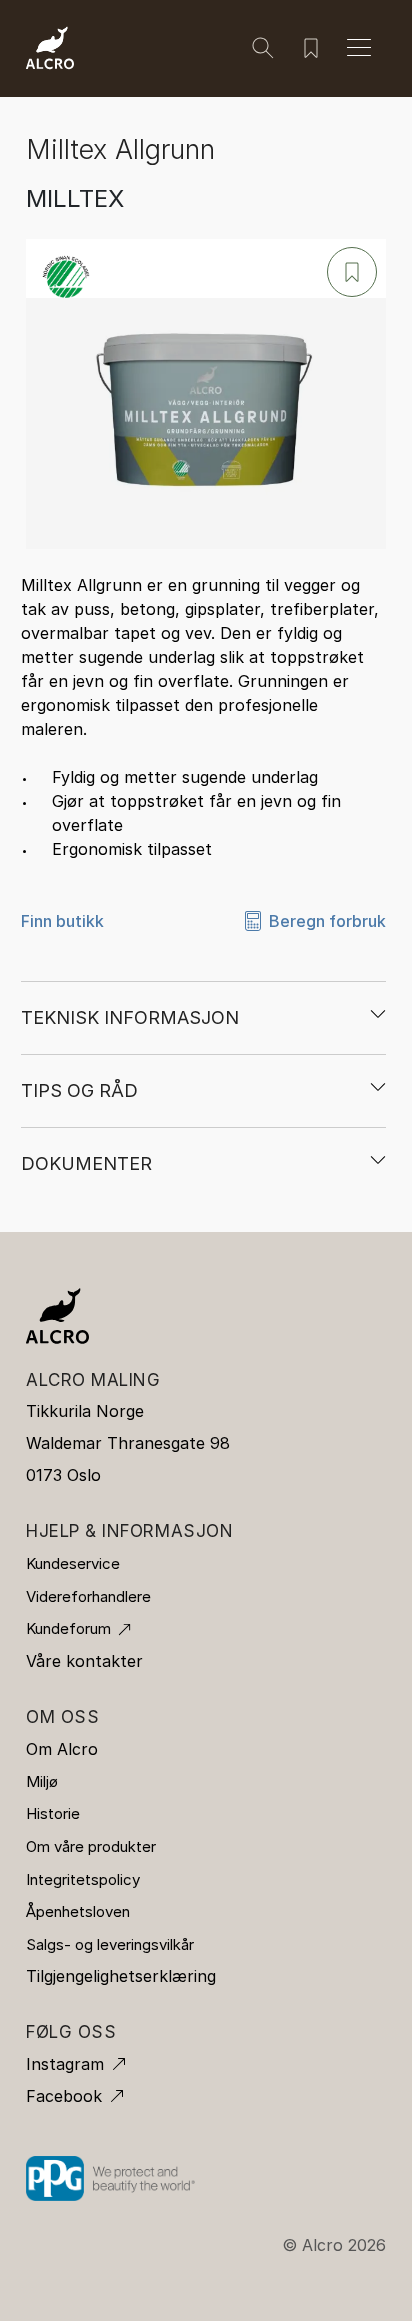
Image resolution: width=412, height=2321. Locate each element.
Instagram (65, 2064)
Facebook (64, 2096)
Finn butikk (62, 921)
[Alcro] (50, 46)
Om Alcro (62, 1749)
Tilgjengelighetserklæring (121, 1976)
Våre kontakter (84, 1661)
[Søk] (263, 48)
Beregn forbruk (327, 921)
